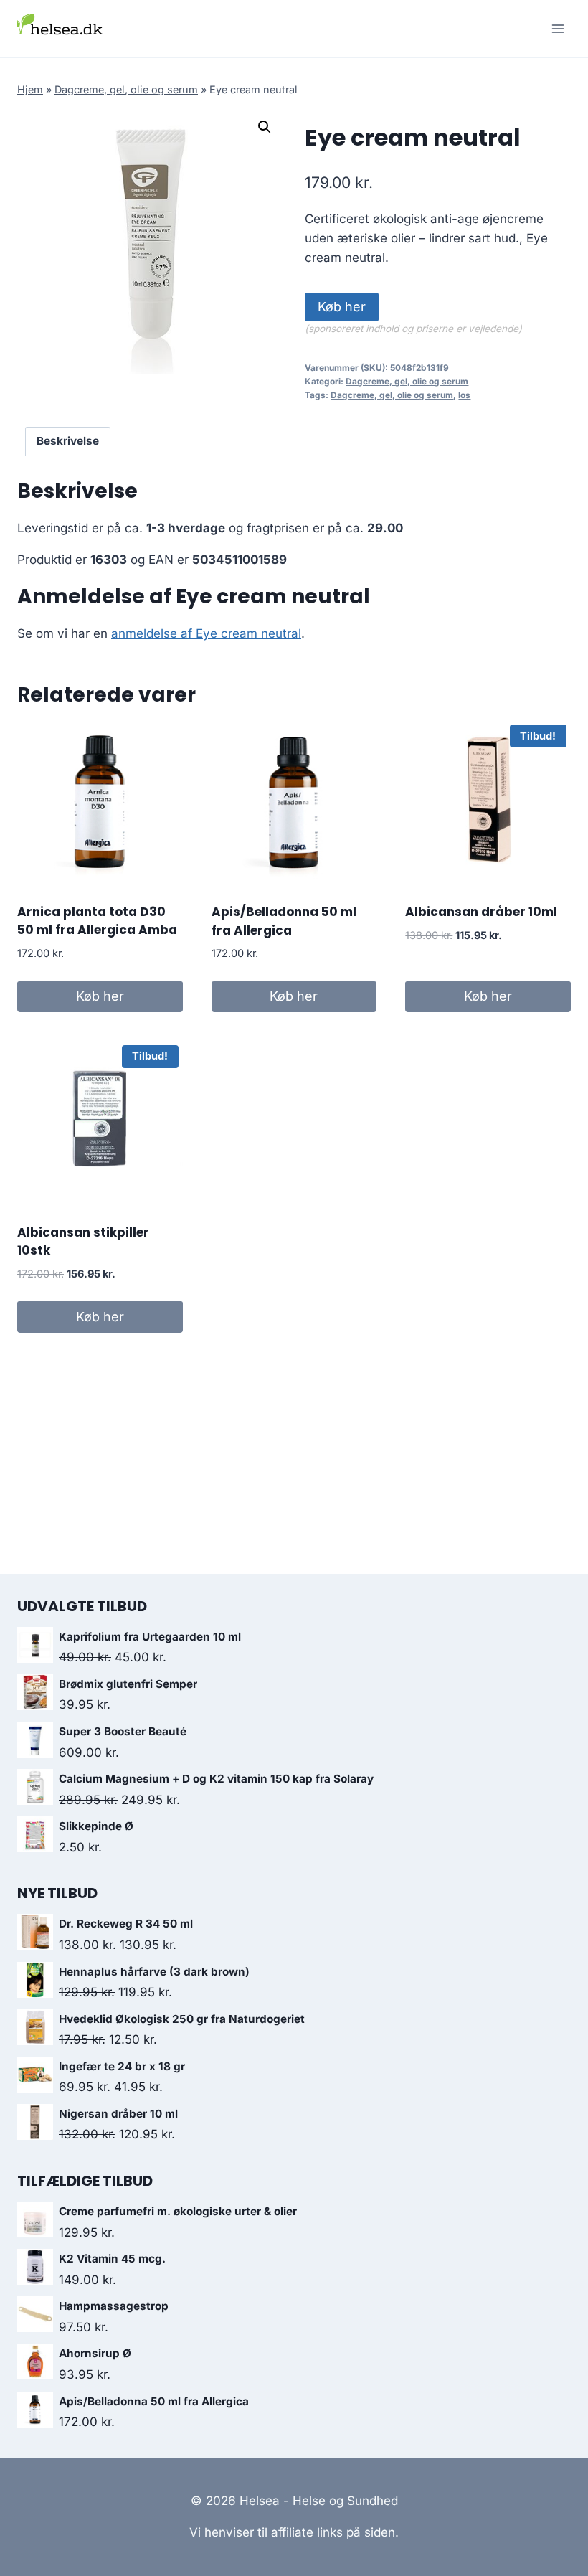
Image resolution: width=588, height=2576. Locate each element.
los (464, 395)
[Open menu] (558, 28)
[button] (265, 127)
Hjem (30, 89)
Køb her (342, 307)
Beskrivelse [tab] (68, 441)
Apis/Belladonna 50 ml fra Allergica (284, 921)
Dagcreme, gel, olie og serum (126, 89)
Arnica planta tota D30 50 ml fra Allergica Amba (97, 921)
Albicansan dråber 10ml (481, 912)
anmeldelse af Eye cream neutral (206, 633)
